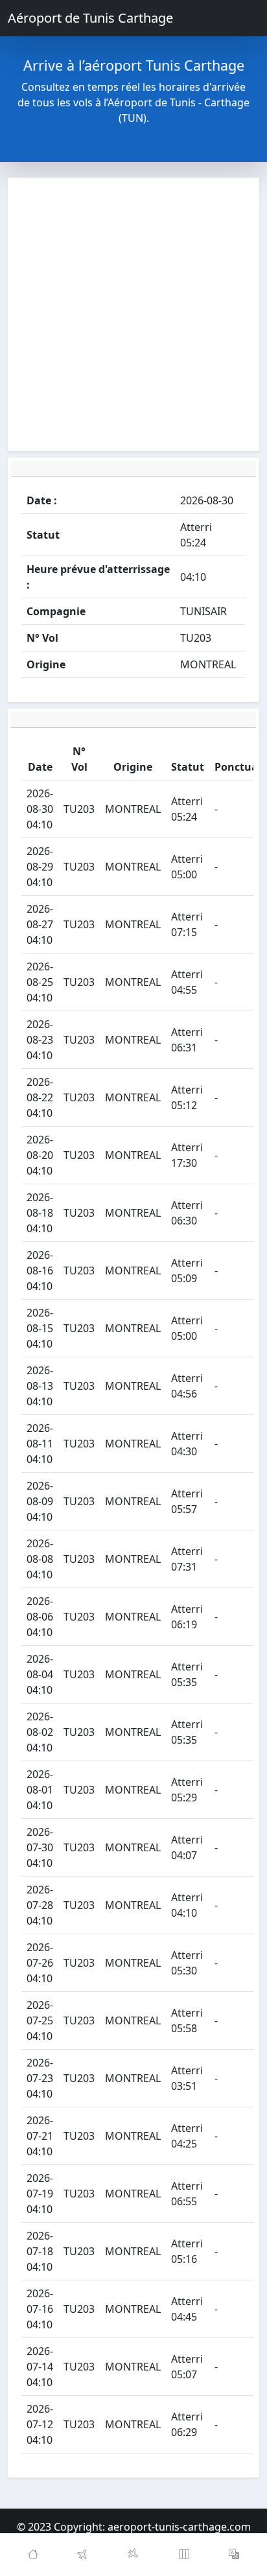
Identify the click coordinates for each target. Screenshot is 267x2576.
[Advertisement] (133, 314)
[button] (234, 2555)
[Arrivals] (133, 2555)
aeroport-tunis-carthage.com (179, 2527)
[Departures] (84, 2555)
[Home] (33, 2555)
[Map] (184, 2555)
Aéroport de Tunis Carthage (90, 18)
